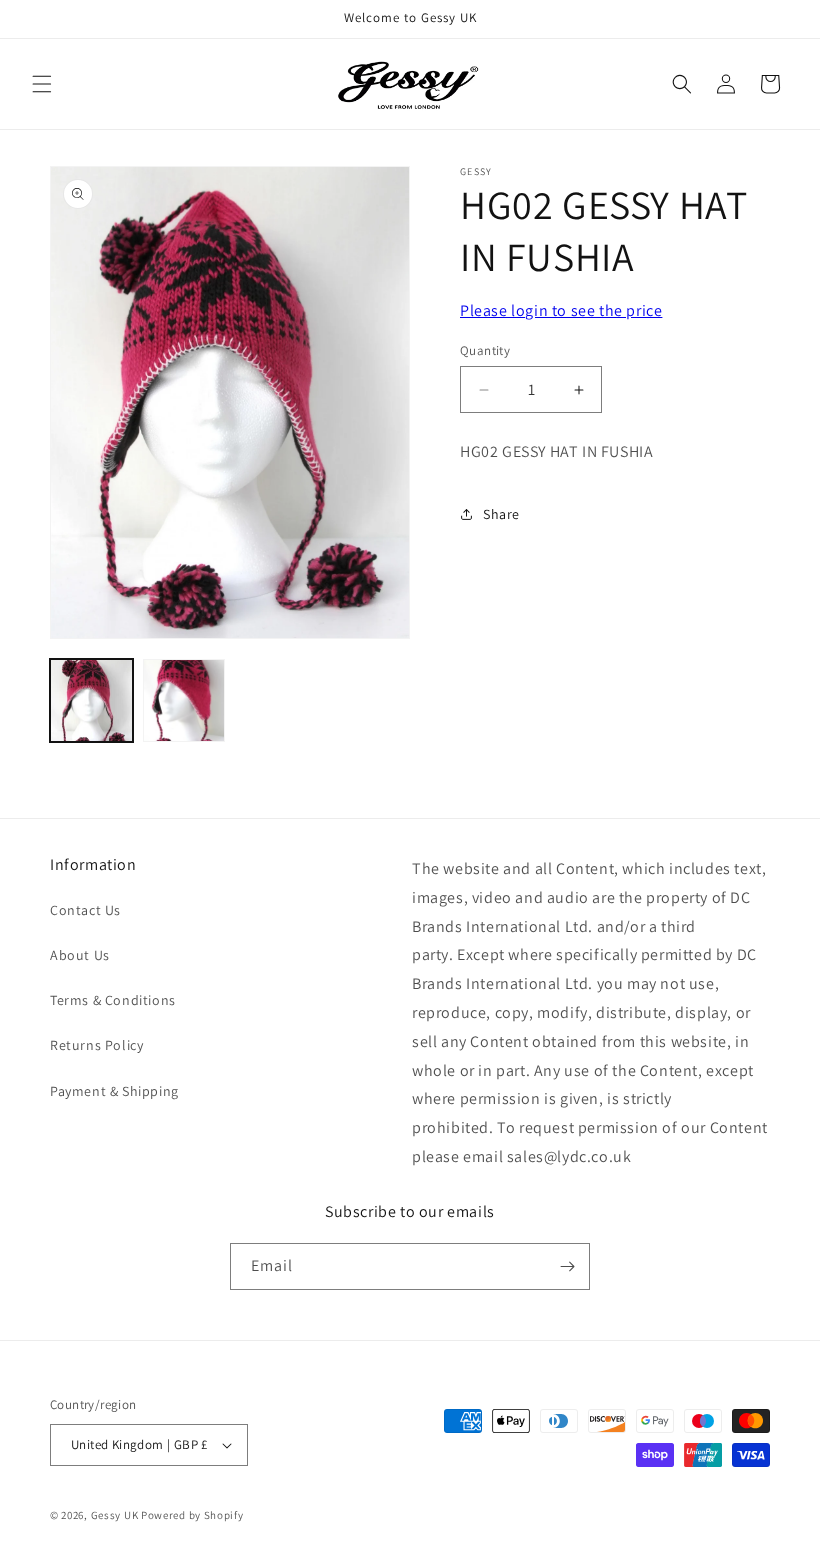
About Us (80, 955)
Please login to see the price (561, 310)
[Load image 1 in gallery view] (91, 700)
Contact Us (85, 910)
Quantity (485, 350)
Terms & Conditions (113, 1000)
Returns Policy (96, 1045)
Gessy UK (115, 1515)
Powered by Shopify (192, 1515)
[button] (42, 84)
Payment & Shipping (114, 1091)
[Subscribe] (567, 1266)
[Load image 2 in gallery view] (184, 700)
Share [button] (501, 514)
